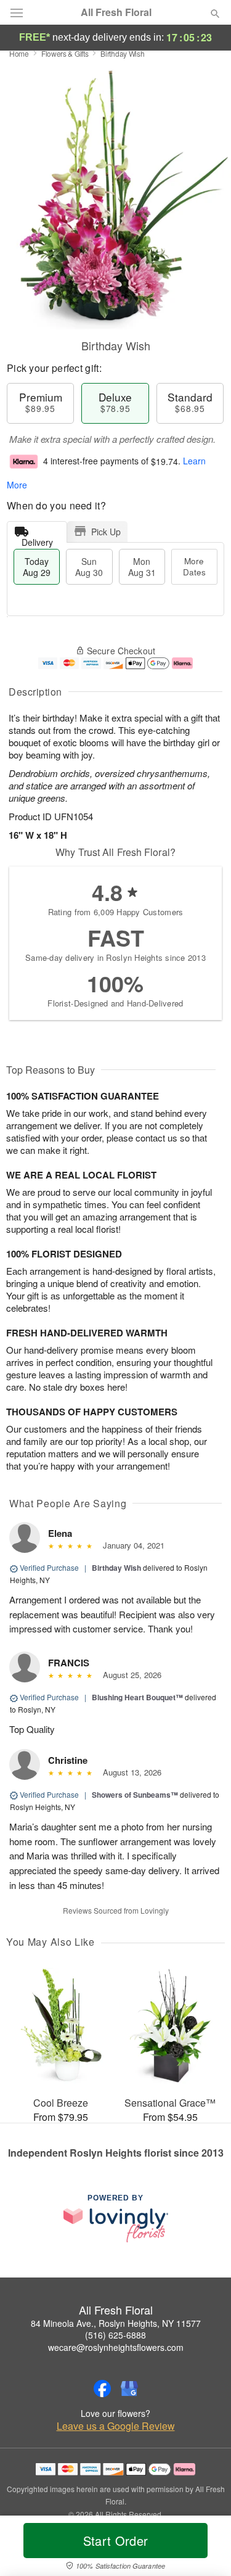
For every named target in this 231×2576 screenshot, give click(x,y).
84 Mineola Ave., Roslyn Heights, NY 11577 (116, 2323)
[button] (205, 2548)
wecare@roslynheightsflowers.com (116, 2347)
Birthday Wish (116, 1568)
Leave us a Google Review (116, 2426)
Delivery (37, 539)
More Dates (194, 566)
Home (19, 53)
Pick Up (106, 532)
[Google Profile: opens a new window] (129, 2389)
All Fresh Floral (116, 12)
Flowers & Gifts (65, 53)
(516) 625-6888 (115, 2335)
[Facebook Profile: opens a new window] (102, 2389)
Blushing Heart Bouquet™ (137, 1697)
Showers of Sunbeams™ (135, 1795)
